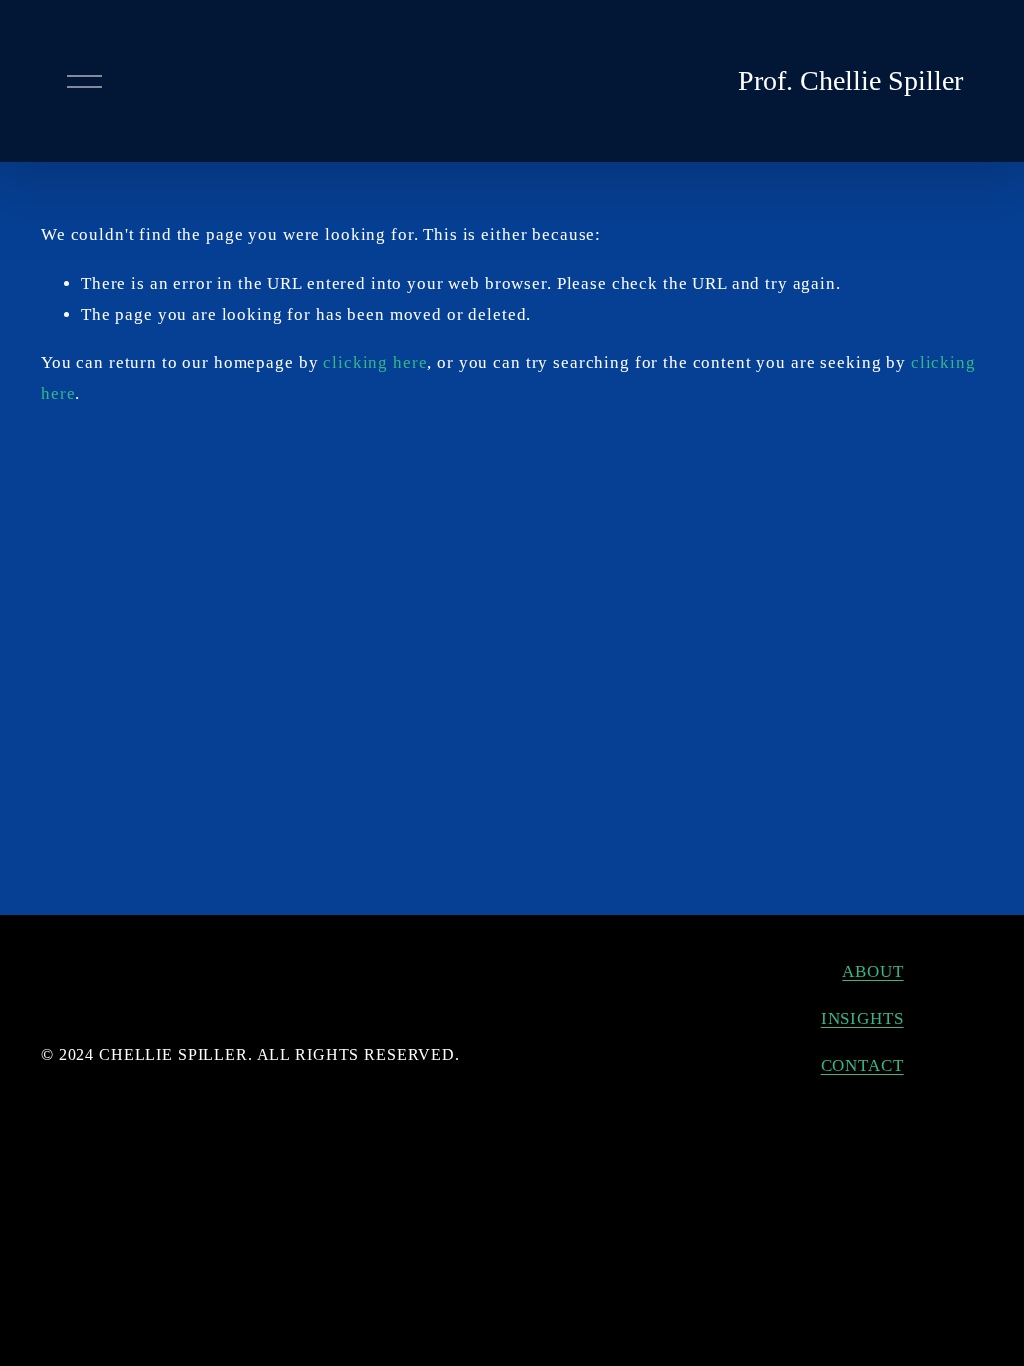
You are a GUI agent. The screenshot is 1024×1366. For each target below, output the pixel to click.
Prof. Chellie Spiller (850, 80)
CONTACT (862, 1065)
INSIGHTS (862, 1018)
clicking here (375, 362)
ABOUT (872, 971)
